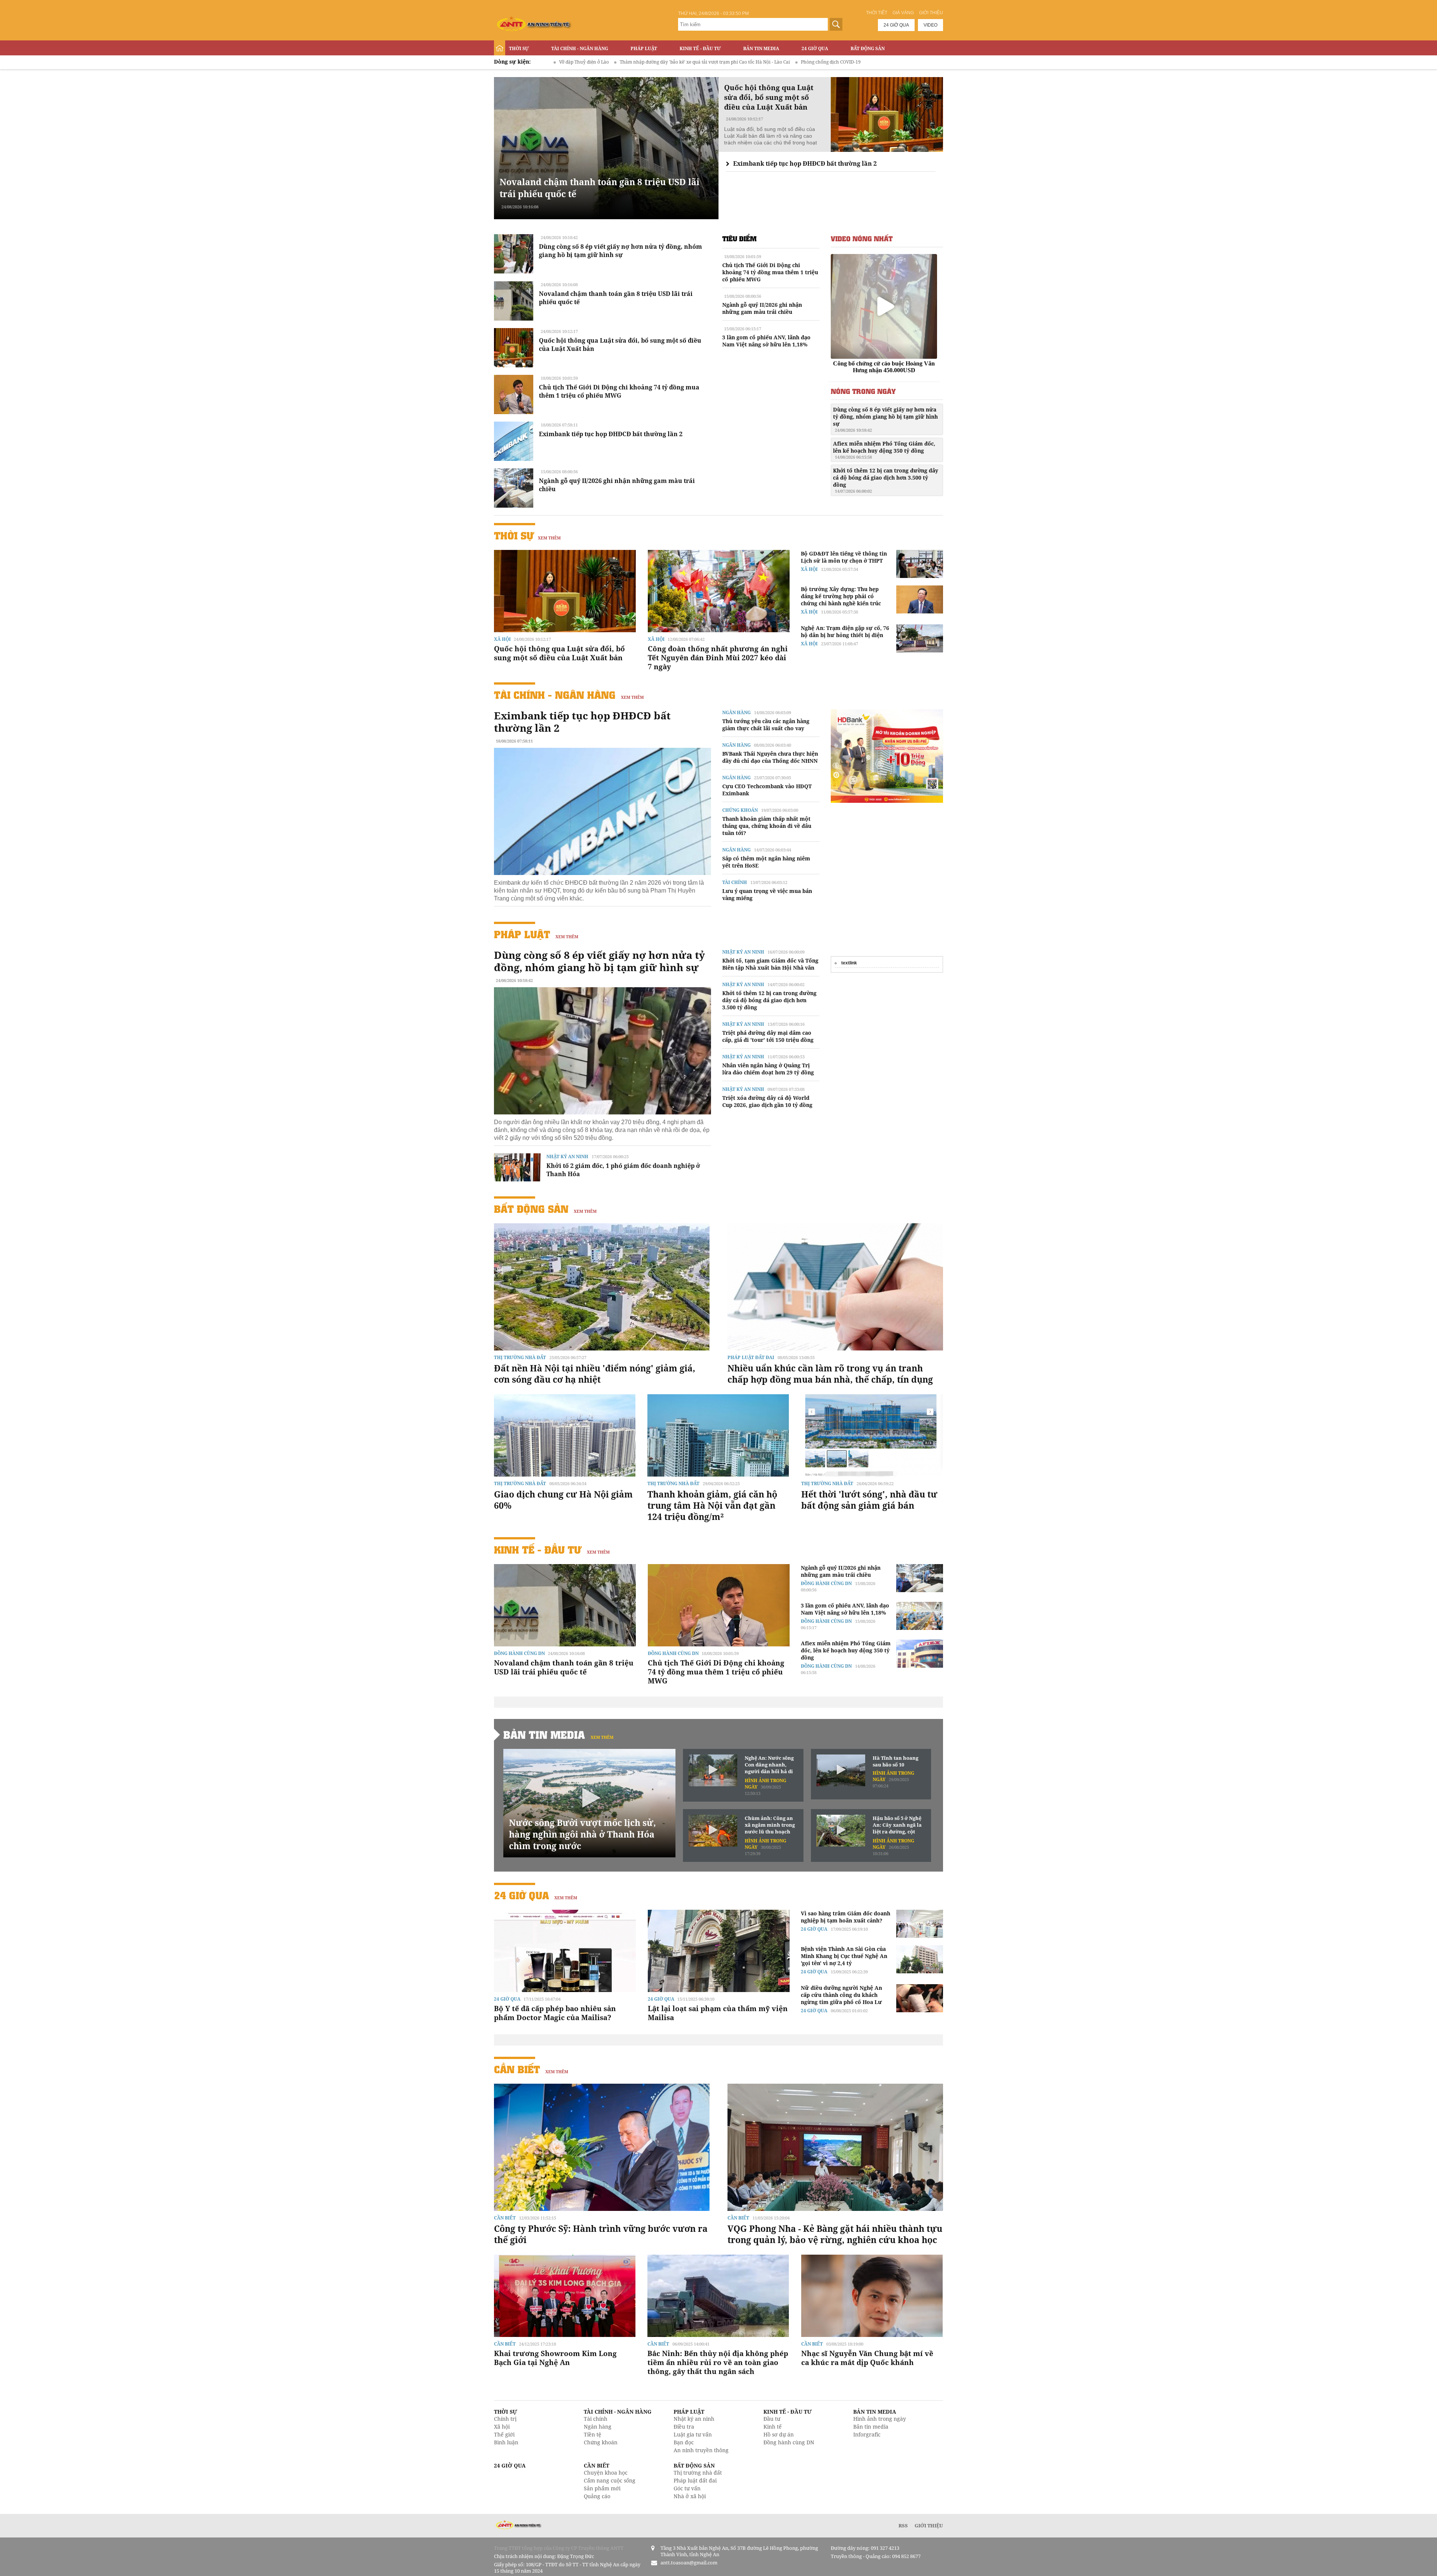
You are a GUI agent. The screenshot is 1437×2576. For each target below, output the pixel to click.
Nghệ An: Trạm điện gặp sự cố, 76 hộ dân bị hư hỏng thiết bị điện (845, 631)
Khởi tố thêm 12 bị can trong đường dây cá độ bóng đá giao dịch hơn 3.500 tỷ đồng (886, 480)
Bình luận (506, 2442)
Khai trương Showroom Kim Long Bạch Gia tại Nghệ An (555, 2358)
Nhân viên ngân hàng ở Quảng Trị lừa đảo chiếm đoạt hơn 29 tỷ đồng (768, 1069)
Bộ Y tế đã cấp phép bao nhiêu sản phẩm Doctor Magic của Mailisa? (555, 2013)
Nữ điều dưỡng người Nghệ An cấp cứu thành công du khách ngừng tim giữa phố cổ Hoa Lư (841, 1995)
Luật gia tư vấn (693, 2434)
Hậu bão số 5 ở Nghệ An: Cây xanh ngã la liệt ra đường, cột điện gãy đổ (897, 1825)
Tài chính (735, 882)
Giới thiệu (931, 13)
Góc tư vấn (687, 2488)
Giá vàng (903, 13)
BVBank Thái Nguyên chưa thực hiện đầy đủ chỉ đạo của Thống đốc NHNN (770, 757)
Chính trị (505, 2419)
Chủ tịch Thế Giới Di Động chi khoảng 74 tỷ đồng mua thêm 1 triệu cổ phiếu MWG (619, 391)
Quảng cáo (597, 2496)
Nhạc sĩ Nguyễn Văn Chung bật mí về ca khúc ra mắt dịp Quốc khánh (867, 2358)
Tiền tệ (593, 2434)
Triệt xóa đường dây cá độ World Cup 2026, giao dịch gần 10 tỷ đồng (767, 1101)
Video (930, 25)
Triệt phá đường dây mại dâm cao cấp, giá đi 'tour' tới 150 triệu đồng (768, 1036)
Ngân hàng (736, 712)
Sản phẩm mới (602, 2488)
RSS (903, 2525)
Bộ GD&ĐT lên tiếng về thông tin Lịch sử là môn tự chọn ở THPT (844, 557)
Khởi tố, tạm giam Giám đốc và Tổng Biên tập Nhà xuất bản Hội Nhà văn (770, 964)
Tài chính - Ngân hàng (580, 48)
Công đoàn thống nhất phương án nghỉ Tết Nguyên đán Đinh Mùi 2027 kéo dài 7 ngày (718, 658)
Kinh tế (773, 2427)
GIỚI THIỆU (929, 2525)
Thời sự (519, 48)
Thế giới (504, 2434)
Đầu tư (772, 2419)
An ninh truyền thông (701, 2450)
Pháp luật (644, 48)
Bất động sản (868, 48)
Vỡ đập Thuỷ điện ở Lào (866, 62)
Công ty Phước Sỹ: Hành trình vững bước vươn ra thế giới (601, 2234)
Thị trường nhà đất (520, 1357)
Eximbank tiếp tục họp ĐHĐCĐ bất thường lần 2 (805, 163)
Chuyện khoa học (606, 2473)
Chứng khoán (740, 810)
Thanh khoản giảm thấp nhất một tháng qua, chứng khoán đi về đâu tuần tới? (767, 826)
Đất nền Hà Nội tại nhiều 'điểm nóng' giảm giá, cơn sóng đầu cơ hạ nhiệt (595, 1374)
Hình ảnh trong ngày (880, 2419)
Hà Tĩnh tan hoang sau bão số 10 (896, 1761)
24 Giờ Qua (815, 48)
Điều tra (684, 2427)
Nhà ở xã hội (690, 2496)
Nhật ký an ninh (567, 1157)
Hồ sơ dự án (779, 2434)
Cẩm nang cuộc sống (610, 2480)
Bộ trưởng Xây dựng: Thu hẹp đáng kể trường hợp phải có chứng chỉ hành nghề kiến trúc (841, 596)
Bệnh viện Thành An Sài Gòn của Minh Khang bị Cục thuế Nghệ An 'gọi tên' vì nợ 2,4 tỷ (844, 1956)
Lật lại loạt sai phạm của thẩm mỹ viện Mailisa (718, 2013)
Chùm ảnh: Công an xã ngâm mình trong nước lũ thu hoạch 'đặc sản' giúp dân (770, 1825)
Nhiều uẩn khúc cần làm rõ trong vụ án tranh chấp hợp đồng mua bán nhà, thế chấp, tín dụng (830, 1374)
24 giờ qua (896, 25)
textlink (849, 963)
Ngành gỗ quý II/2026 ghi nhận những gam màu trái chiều (762, 308)
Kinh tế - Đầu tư (700, 48)
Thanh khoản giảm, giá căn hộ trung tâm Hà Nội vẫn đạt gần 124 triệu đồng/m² (712, 1505)
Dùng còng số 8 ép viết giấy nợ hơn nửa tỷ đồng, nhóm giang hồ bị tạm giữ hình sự (620, 251)
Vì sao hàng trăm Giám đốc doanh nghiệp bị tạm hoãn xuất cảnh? (846, 1917)
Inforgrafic (867, 2434)
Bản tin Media (761, 48)
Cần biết (517, 2069)
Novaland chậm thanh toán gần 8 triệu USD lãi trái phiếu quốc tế (564, 1667)
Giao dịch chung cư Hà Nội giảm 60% (563, 1500)
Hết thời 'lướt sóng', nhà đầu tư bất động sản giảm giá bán (869, 1500)
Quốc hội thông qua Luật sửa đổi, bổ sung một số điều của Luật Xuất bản (559, 653)
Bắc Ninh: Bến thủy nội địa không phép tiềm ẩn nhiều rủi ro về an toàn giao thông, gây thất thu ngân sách (718, 2362)
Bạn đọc (684, 2442)
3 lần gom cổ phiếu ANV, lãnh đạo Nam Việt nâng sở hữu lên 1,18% (766, 341)
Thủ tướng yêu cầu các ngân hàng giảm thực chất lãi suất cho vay (766, 725)
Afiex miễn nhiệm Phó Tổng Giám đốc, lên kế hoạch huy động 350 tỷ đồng (884, 450)
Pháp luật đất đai (751, 1357)
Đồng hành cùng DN (519, 1653)
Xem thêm (549, 538)
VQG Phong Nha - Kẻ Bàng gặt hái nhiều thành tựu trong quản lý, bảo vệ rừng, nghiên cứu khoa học (835, 2234)
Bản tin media (871, 2427)
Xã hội (502, 639)
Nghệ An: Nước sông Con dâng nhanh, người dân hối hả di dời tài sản (769, 1765)
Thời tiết (877, 13)
